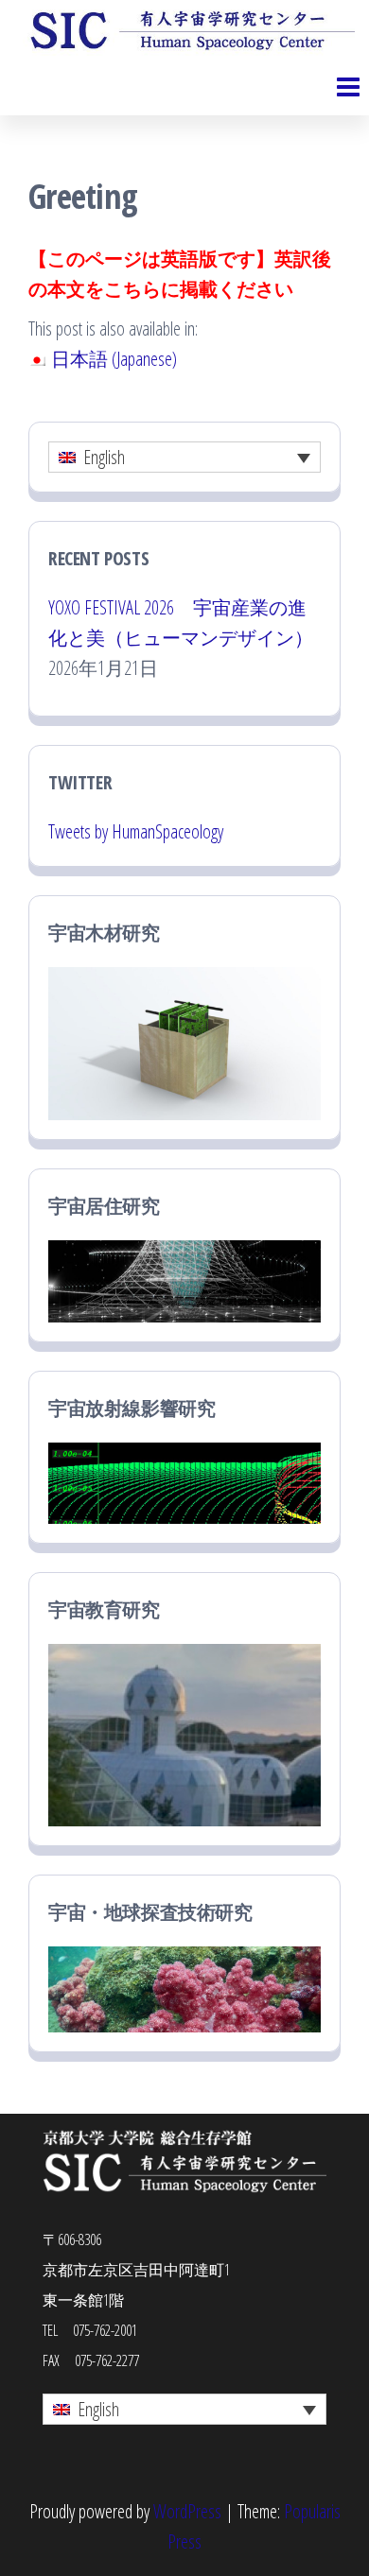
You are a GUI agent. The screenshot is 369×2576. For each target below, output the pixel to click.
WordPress (187, 2511)
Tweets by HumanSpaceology (136, 831)
